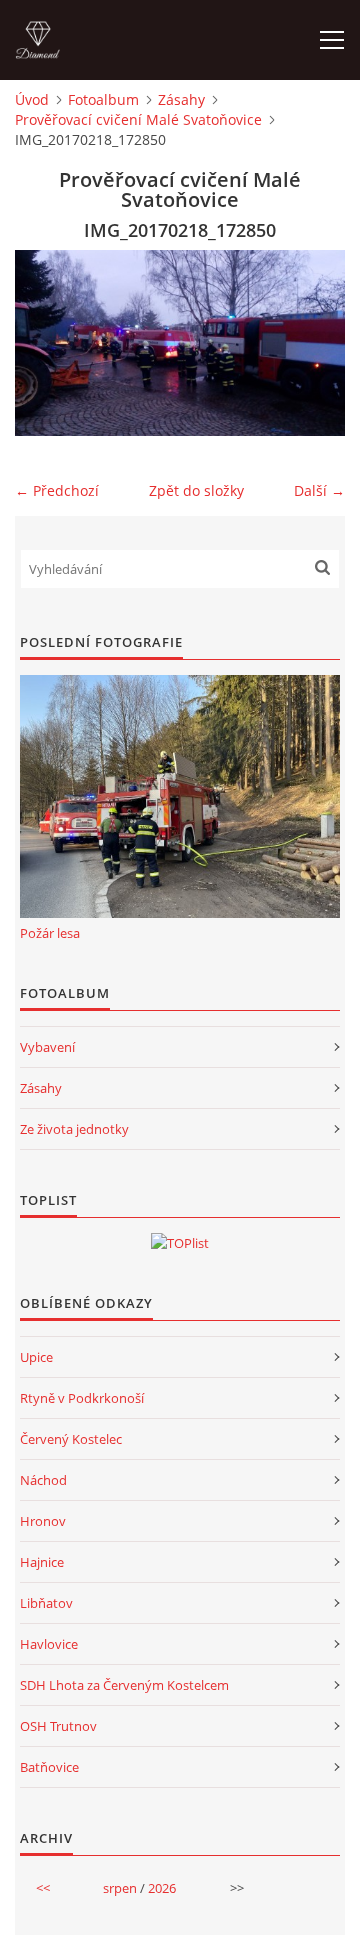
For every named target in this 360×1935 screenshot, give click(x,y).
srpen (120, 1888)
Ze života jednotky (74, 1129)
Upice (36, 1357)
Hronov (43, 1521)
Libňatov (46, 1603)
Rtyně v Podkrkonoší (82, 1398)
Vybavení (47, 1047)
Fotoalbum (103, 99)
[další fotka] (312, 343)
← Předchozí (57, 490)
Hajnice (42, 1562)
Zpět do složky (196, 490)
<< (43, 1888)
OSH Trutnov (58, 1726)
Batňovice (49, 1767)
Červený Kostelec (71, 1439)
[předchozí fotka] (47, 343)
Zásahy (181, 99)
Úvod (32, 99)
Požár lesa (50, 933)
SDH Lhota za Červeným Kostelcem (124, 1685)
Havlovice (49, 1644)
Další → (319, 490)
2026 (162, 1888)
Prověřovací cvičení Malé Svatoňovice (138, 119)
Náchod (43, 1480)
